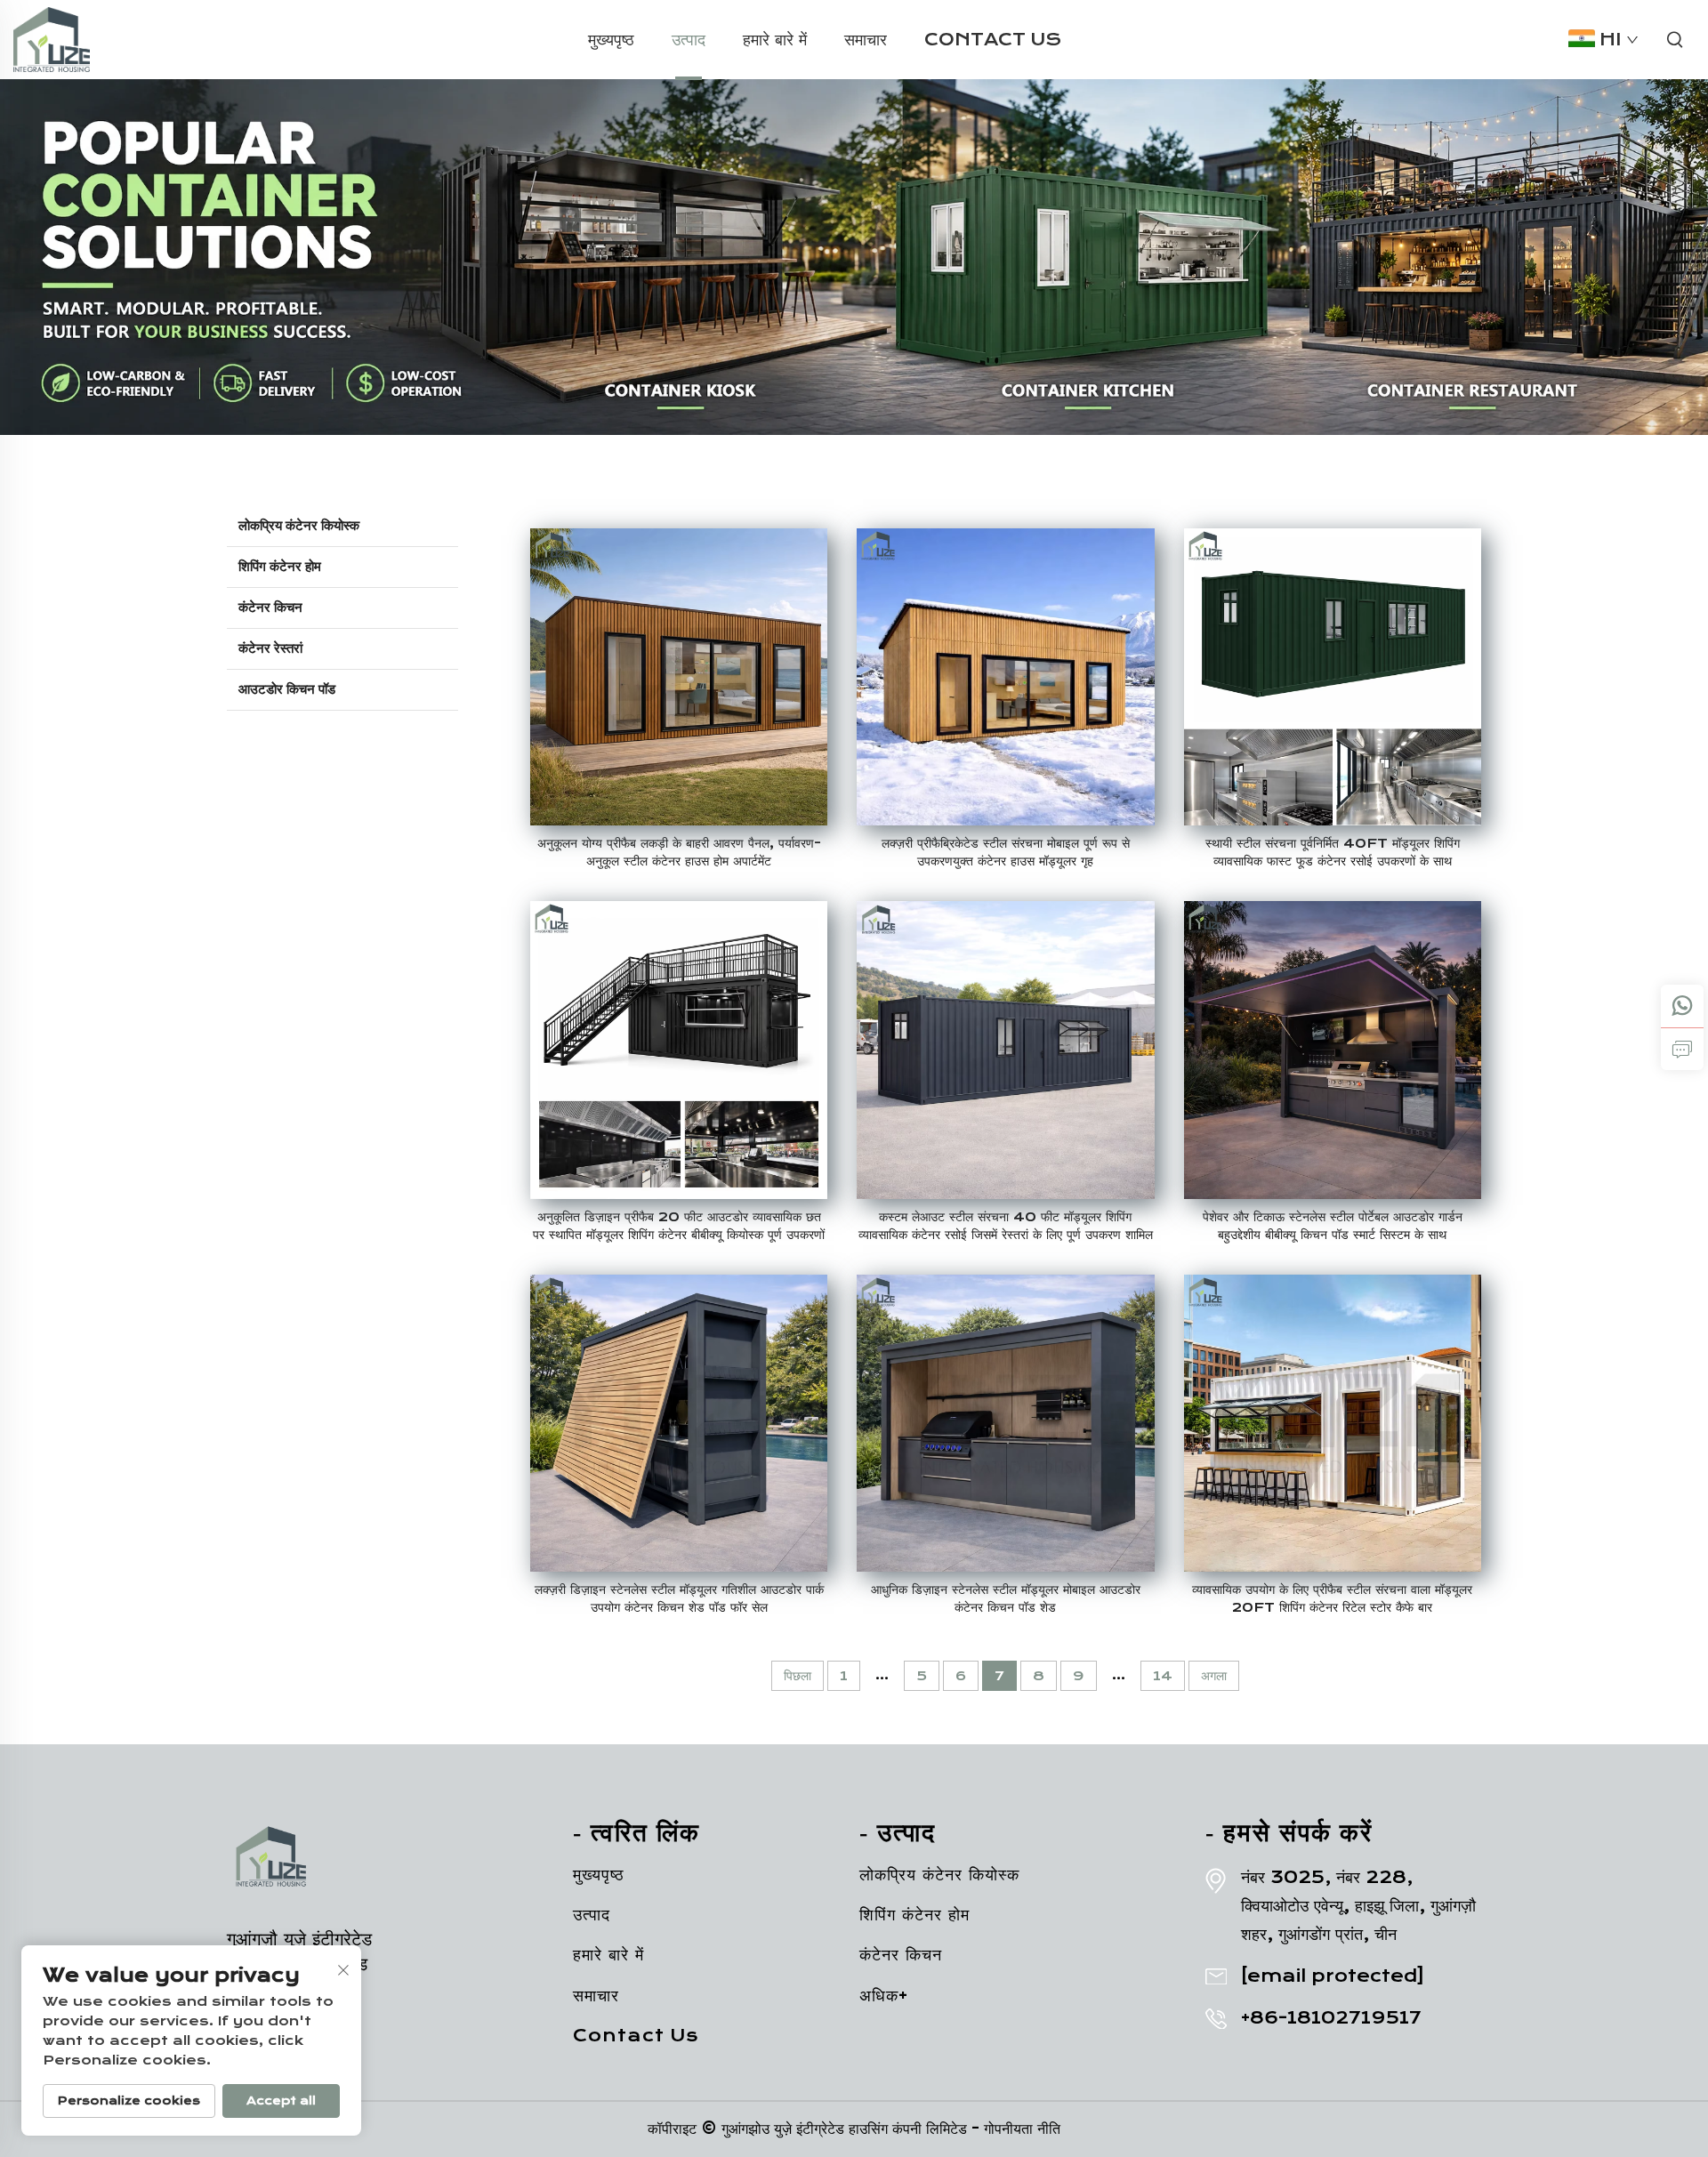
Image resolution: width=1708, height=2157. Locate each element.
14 (1163, 1676)
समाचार (866, 40)
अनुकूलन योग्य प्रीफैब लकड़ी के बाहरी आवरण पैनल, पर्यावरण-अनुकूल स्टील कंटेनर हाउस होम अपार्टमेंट (679, 852)
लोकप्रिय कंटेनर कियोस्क (299, 526)
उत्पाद (689, 40)
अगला (1214, 1676)
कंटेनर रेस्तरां (270, 648)
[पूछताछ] (1682, 1049)
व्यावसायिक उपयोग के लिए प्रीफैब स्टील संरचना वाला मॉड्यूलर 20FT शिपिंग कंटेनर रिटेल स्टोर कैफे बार (1332, 1598)
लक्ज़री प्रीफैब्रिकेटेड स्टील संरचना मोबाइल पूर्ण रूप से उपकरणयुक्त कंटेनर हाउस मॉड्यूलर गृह (1006, 852)
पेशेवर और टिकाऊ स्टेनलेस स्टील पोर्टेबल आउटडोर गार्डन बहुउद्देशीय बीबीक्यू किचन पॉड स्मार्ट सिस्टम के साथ (1333, 1226)
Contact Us (993, 40)
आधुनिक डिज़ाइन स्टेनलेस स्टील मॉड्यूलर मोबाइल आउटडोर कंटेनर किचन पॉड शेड (1006, 1598)
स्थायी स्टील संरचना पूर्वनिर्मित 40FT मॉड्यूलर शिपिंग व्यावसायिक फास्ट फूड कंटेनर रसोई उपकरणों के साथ (1333, 852)
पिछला (798, 1676)
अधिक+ (884, 1996)
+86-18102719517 (1331, 2018)
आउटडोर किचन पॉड (287, 689)
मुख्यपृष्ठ (611, 40)
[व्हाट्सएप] (1682, 1006)
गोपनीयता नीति (1022, 2129)
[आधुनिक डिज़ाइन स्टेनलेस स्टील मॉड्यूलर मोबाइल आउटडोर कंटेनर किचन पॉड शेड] (1005, 1423)
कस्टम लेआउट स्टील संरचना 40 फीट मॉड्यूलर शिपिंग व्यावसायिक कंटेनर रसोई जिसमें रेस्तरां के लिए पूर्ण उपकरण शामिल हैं (1006, 1226)
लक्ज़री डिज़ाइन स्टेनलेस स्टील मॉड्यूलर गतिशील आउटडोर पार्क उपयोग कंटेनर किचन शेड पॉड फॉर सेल (679, 1598)
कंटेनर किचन (270, 608)
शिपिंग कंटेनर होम (280, 567)
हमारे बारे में (775, 40)
